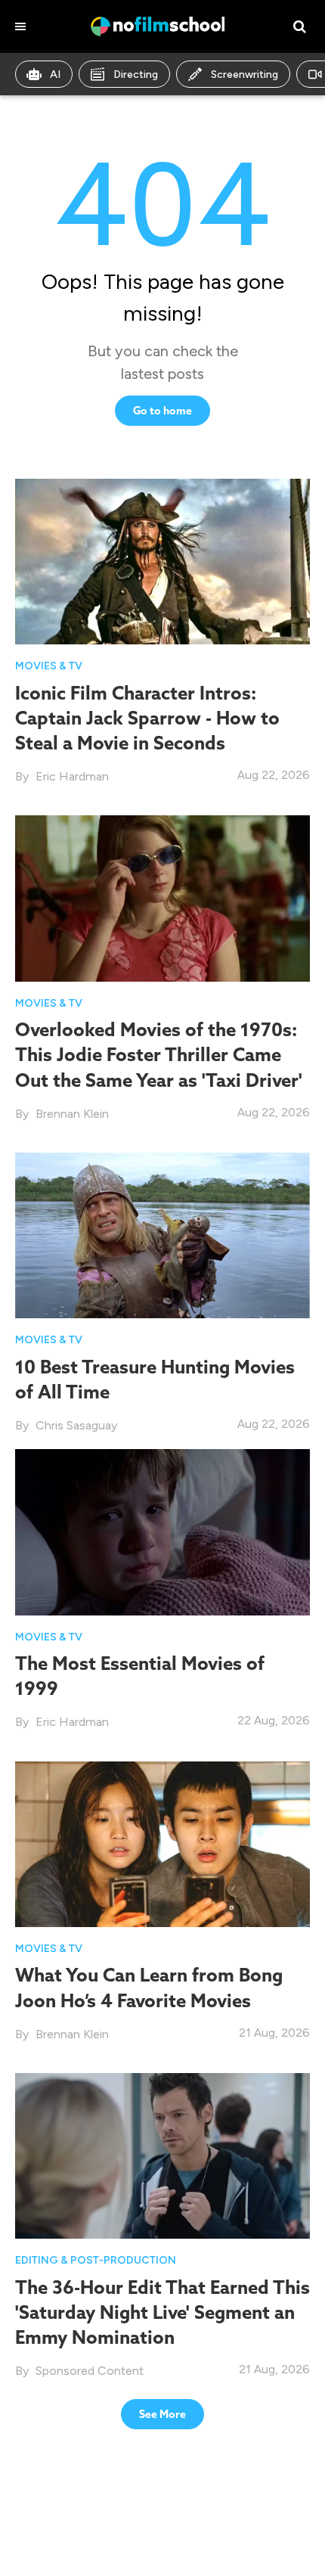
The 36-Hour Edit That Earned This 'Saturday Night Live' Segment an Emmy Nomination (162, 2312)
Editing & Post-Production (96, 2260)
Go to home (162, 411)
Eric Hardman (72, 776)
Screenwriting (245, 74)
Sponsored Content (90, 2371)
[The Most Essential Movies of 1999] (162, 1532)
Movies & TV (49, 666)
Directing (136, 74)
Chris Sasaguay (76, 1425)
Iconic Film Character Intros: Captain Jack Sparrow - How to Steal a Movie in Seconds (147, 718)
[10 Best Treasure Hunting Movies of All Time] (162, 1235)
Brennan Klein (72, 1114)
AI (55, 74)
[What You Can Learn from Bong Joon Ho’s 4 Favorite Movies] (162, 1844)
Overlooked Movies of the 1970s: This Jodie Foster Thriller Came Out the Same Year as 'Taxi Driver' (159, 1054)
